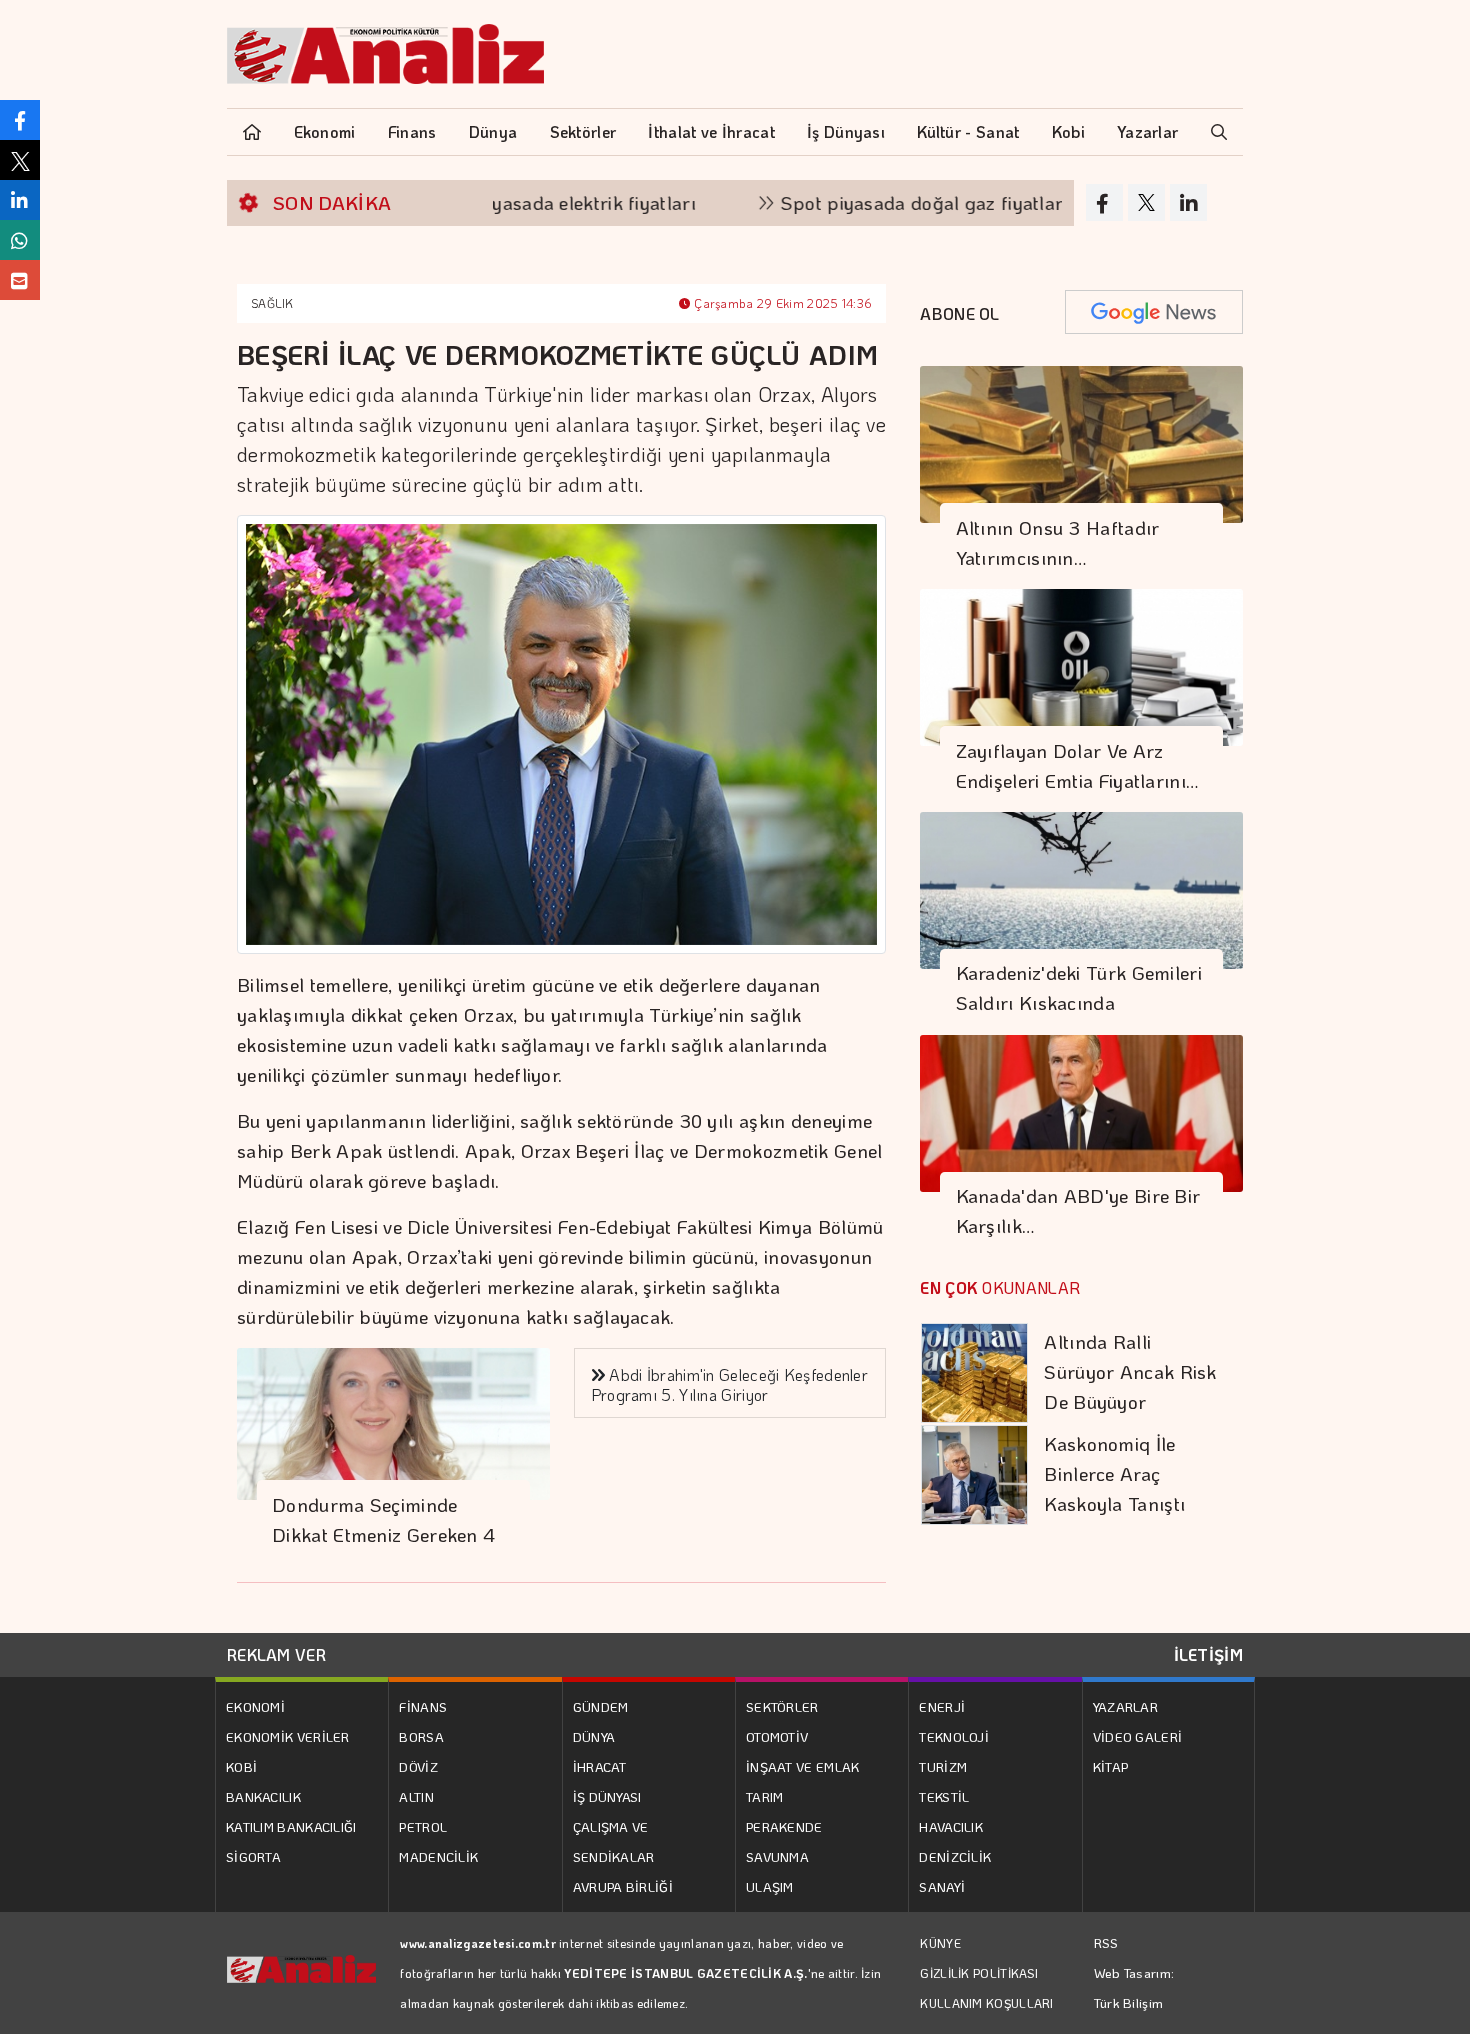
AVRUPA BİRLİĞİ (623, 1886)
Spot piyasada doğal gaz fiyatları (867, 202)
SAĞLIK (272, 303)
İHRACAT (600, 1766)
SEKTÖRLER (782, 1706)
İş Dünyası (846, 131)
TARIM (765, 1796)
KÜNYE (940, 1943)
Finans (412, 131)
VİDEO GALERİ (1138, 1736)
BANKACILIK (263, 1796)
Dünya (493, 131)
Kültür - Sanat (968, 131)
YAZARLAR (1125, 1706)
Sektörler (583, 131)
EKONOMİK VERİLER (288, 1736)
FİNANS (423, 1706)
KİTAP (1111, 1766)
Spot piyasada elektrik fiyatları (504, 202)
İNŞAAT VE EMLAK (803, 1766)
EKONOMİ (255, 1706)
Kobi (1068, 131)
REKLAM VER (276, 1654)
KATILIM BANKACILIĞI (291, 1826)
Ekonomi (325, 131)
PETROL (423, 1826)
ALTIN (416, 1796)
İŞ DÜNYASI (607, 1796)
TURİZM (943, 1766)
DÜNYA (594, 1736)
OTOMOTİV (777, 1736)
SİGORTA (253, 1856)
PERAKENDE (784, 1826)
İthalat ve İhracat (711, 131)
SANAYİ (942, 1886)
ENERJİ (942, 1706)
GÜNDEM (601, 1706)
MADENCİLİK (438, 1856)
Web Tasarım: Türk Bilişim (1134, 1987)
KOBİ (241, 1766)
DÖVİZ (418, 1766)
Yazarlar (1147, 131)
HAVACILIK (951, 1826)
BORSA (421, 1736)
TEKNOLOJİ (954, 1736)
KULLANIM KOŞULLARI (986, 2003)
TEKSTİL (944, 1796)
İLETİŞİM (1208, 1654)
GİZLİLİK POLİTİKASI (979, 1973)
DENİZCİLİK (955, 1856)
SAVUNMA (777, 1856)
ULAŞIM (770, 1886)
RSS (1106, 1942)
